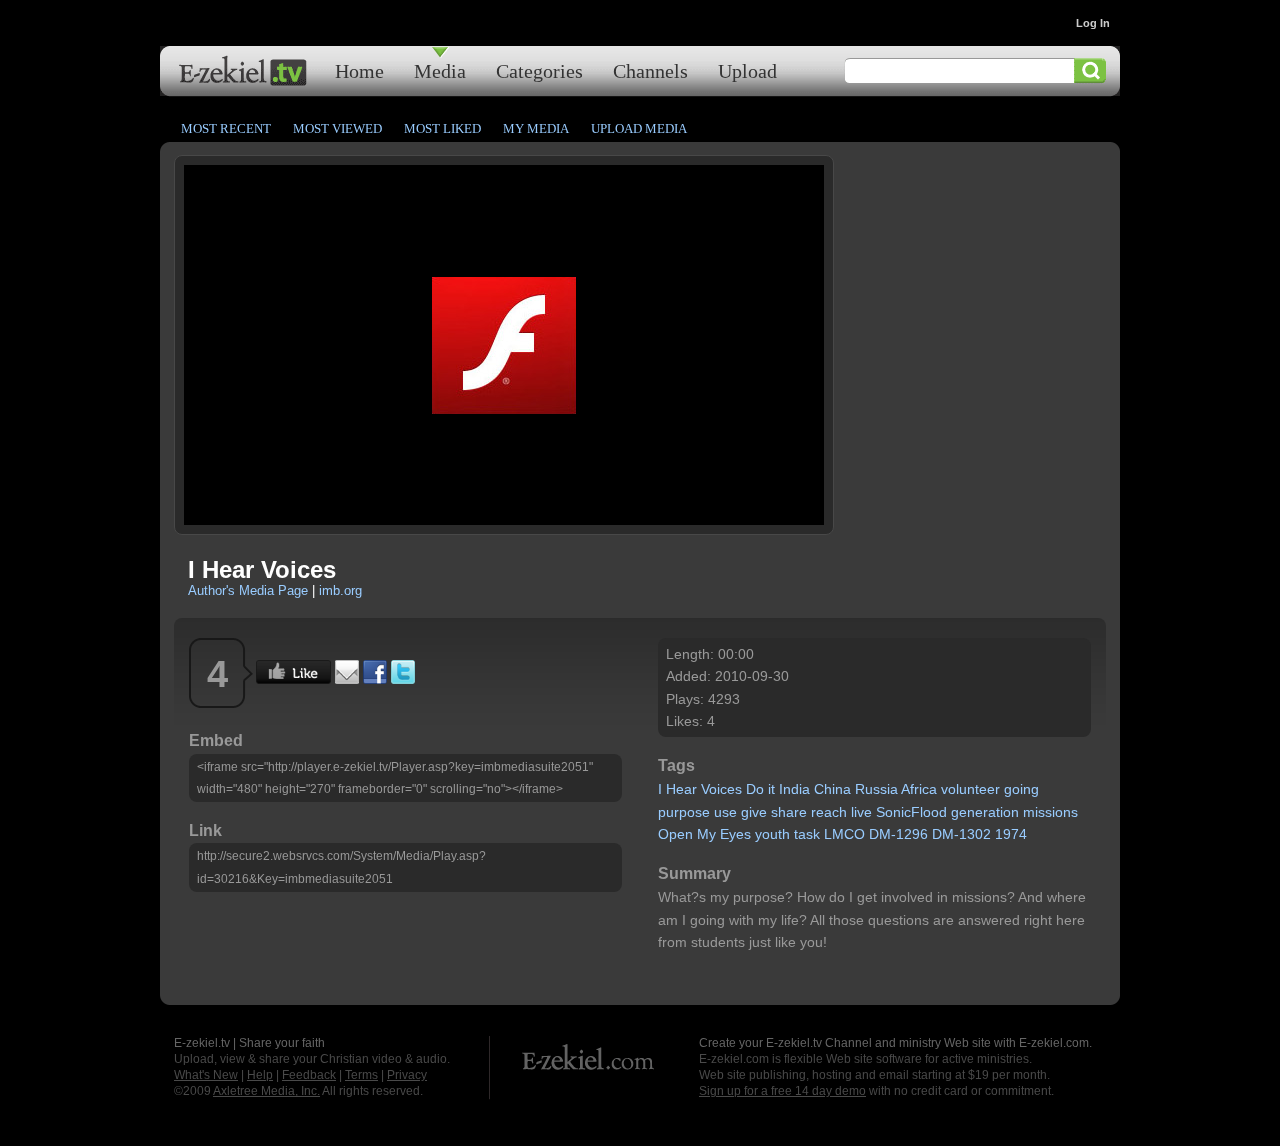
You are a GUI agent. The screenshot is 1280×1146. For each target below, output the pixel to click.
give (754, 812)
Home (359, 70)
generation (985, 812)
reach (829, 812)
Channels (650, 70)
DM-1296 (898, 834)
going (1021, 789)
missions (1050, 812)
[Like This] (293, 679)
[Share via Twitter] (403, 679)
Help (260, 1075)
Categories (539, 70)
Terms (361, 1075)
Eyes (735, 834)
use (725, 812)
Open (675, 834)
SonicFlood (911, 812)
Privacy (407, 1075)
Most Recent (226, 128)
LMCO (844, 834)
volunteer (970, 789)
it (771, 789)
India (794, 789)
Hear (681, 789)
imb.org (340, 590)
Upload (747, 70)
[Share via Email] (347, 679)
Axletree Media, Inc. (266, 1091)
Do (755, 789)
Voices (721, 789)
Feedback (309, 1075)
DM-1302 (961, 834)
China (832, 789)
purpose (684, 812)
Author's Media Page (248, 590)
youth (772, 834)
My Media (536, 128)
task (807, 834)
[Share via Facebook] (375, 679)
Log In (1093, 23)
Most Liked (442, 128)
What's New (206, 1075)
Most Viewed (337, 128)
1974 (1011, 834)
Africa (919, 789)
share (789, 812)
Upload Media (639, 128)
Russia (876, 789)
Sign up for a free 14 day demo (782, 1091)
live (861, 812)
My (706, 834)
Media (440, 70)
